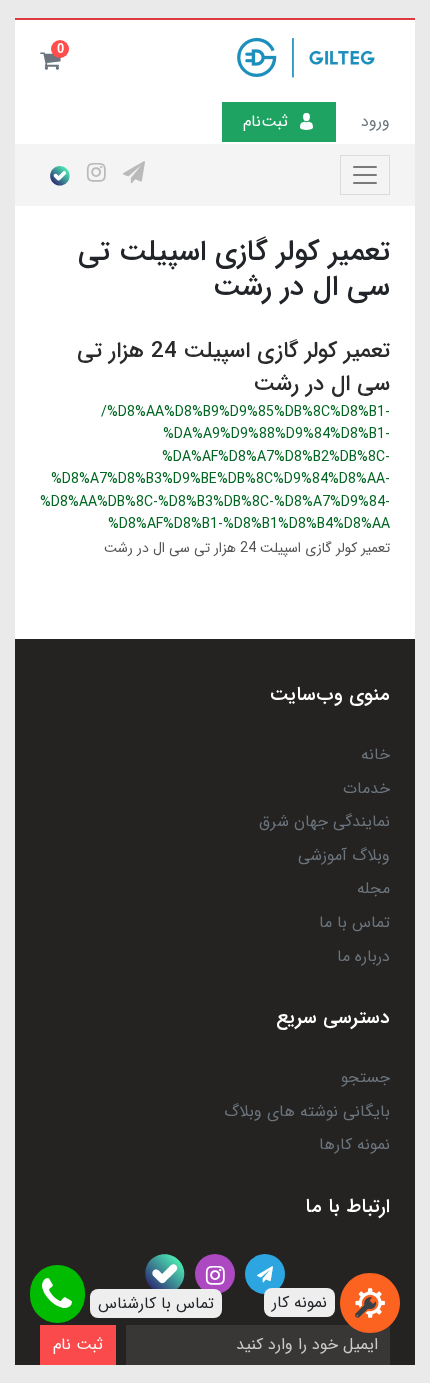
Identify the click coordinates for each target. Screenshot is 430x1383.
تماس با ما (354, 922)
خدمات (366, 788)
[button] (50, 60)
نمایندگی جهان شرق (324, 821)
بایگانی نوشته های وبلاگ (307, 1111)
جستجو (365, 1077)
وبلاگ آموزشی (344, 855)
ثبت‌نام (265, 121)
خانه (375, 754)
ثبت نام (78, 1344)
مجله (373, 888)
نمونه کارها (354, 1144)
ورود (375, 121)
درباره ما (363, 956)
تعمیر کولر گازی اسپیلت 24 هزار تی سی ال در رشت (233, 367)
